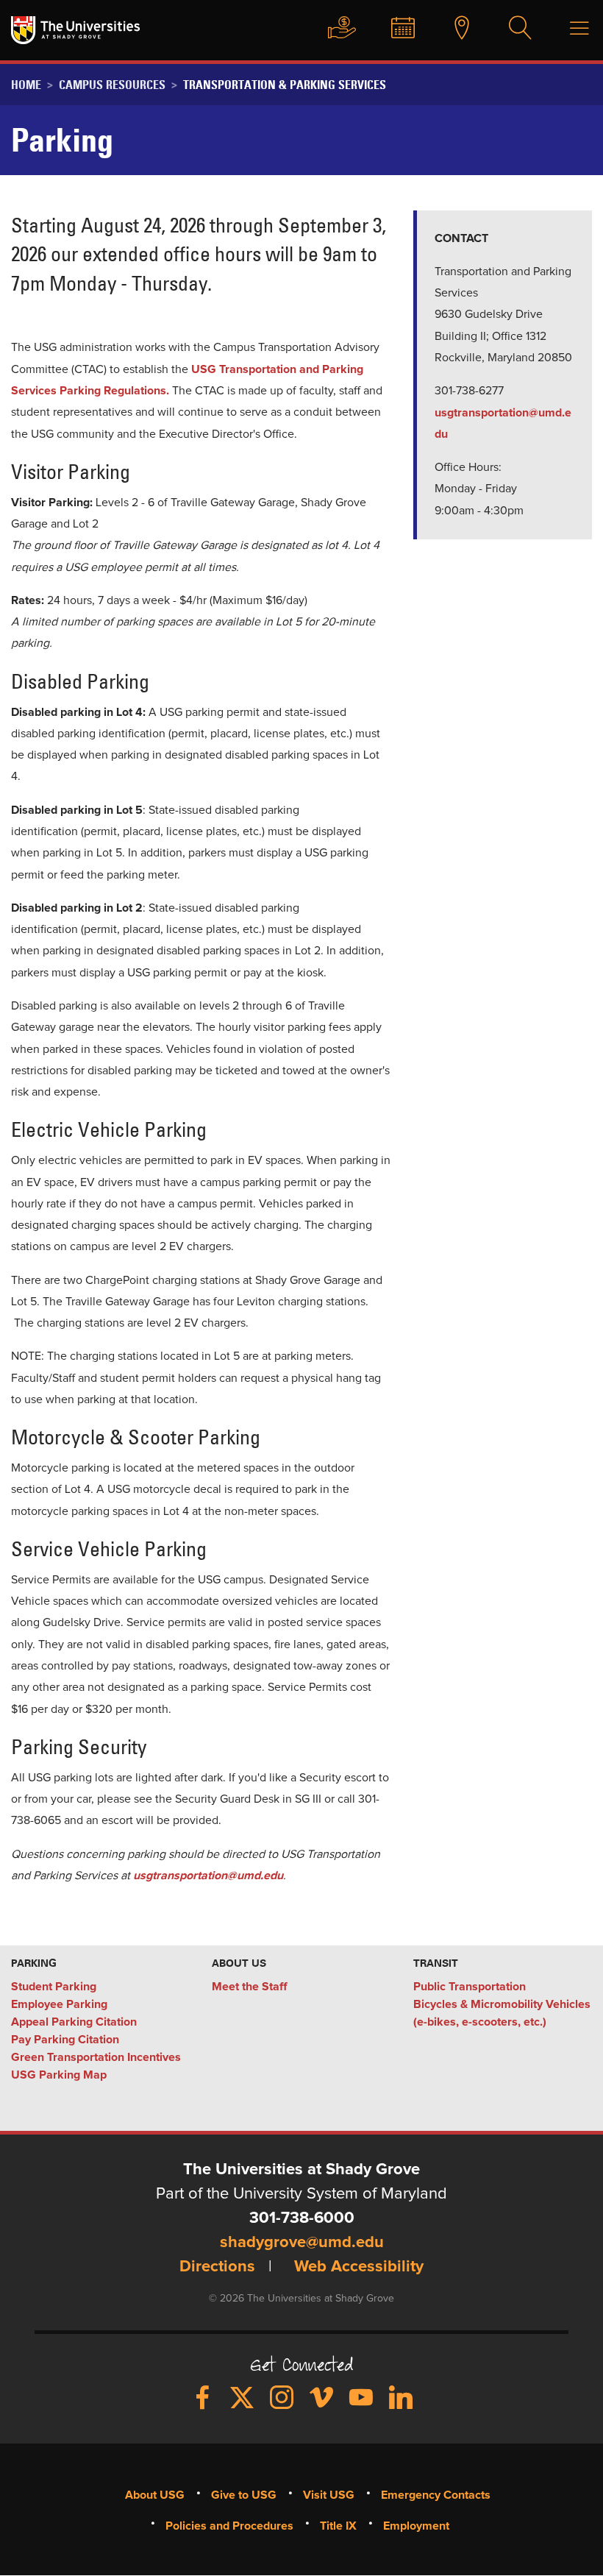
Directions (217, 2267)
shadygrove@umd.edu (302, 2243)
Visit (454, 29)
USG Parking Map (59, 2075)
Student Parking (54, 1987)
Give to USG (335, 29)
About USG (155, 2495)
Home (26, 85)
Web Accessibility (359, 2267)
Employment (416, 2526)
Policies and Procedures (229, 2526)
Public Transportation (470, 1987)
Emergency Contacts (436, 2495)
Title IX (338, 2526)
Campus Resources (112, 85)
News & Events (396, 29)
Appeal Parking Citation (74, 2022)
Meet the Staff (249, 1987)
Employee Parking (59, 2004)
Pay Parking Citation (65, 2040)
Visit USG (329, 2495)
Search (513, 29)
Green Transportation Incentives (96, 2057)
